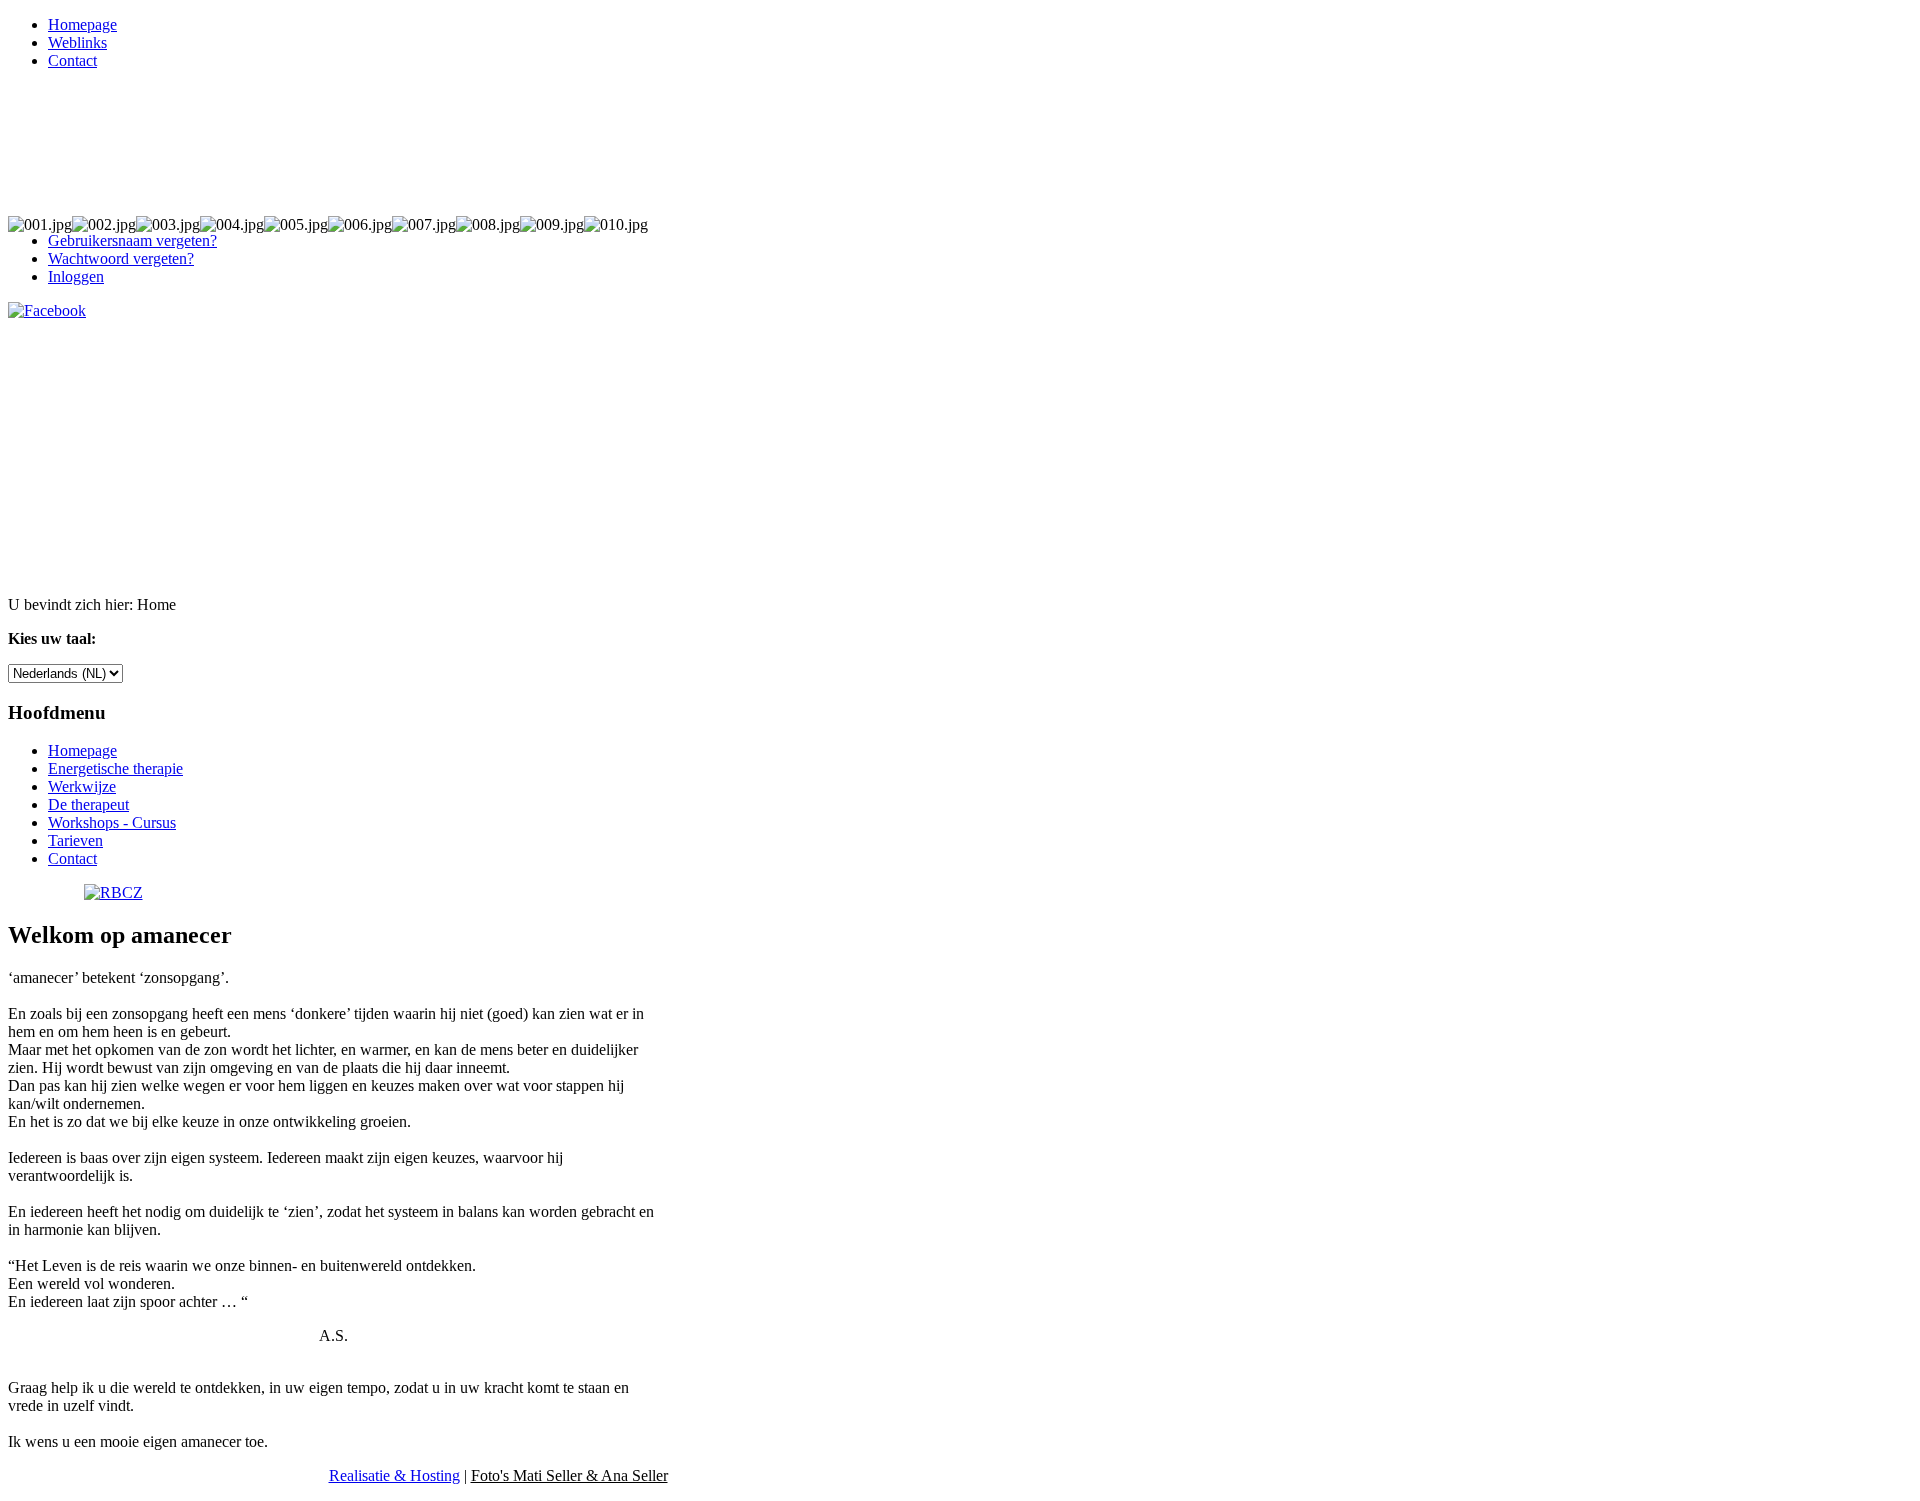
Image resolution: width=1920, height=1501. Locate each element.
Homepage (82, 24)
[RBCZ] (113, 892)
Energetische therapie (115, 768)
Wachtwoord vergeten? (121, 258)
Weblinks (77, 42)
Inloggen (76, 276)
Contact (72, 60)
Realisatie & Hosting (394, 1475)
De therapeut (88, 804)
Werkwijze (82, 786)
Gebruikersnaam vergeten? (132, 240)
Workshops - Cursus (112, 822)
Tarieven (75, 840)
